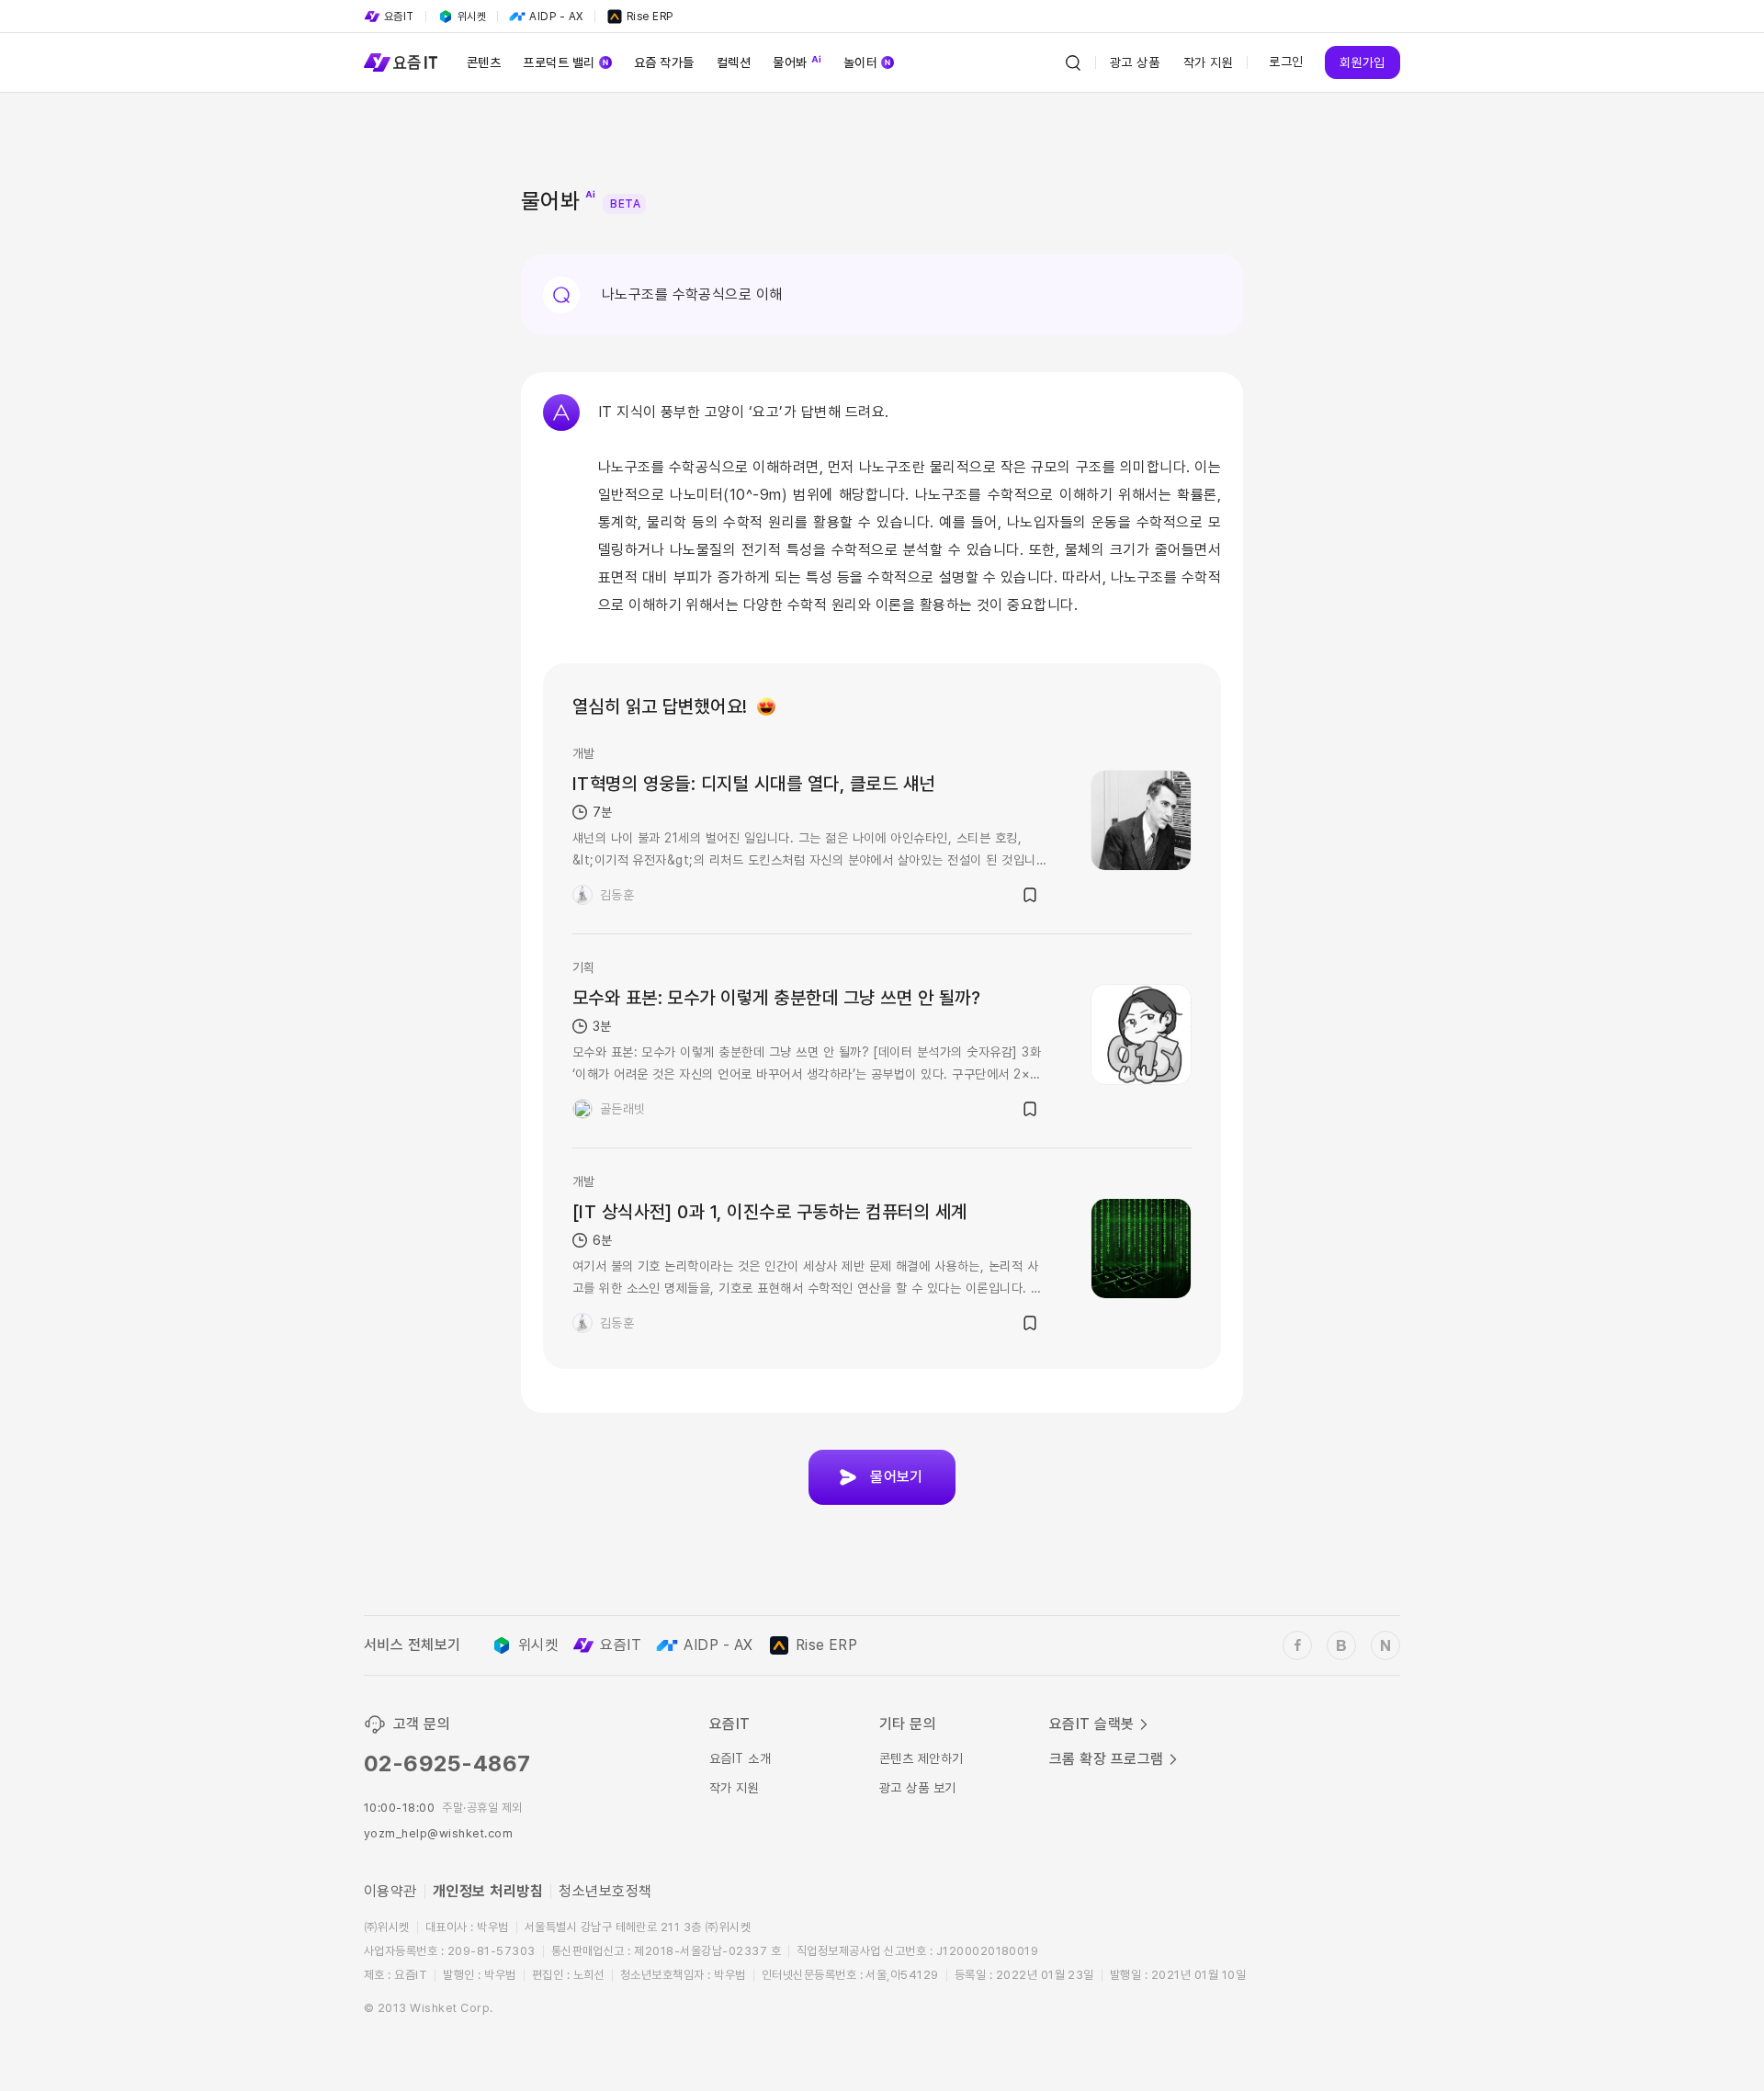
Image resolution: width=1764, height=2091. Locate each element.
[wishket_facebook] (1297, 1645)
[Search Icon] (1073, 62)
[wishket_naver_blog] (1385, 1645)
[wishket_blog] (1341, 1645)
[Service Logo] (401, 62)
